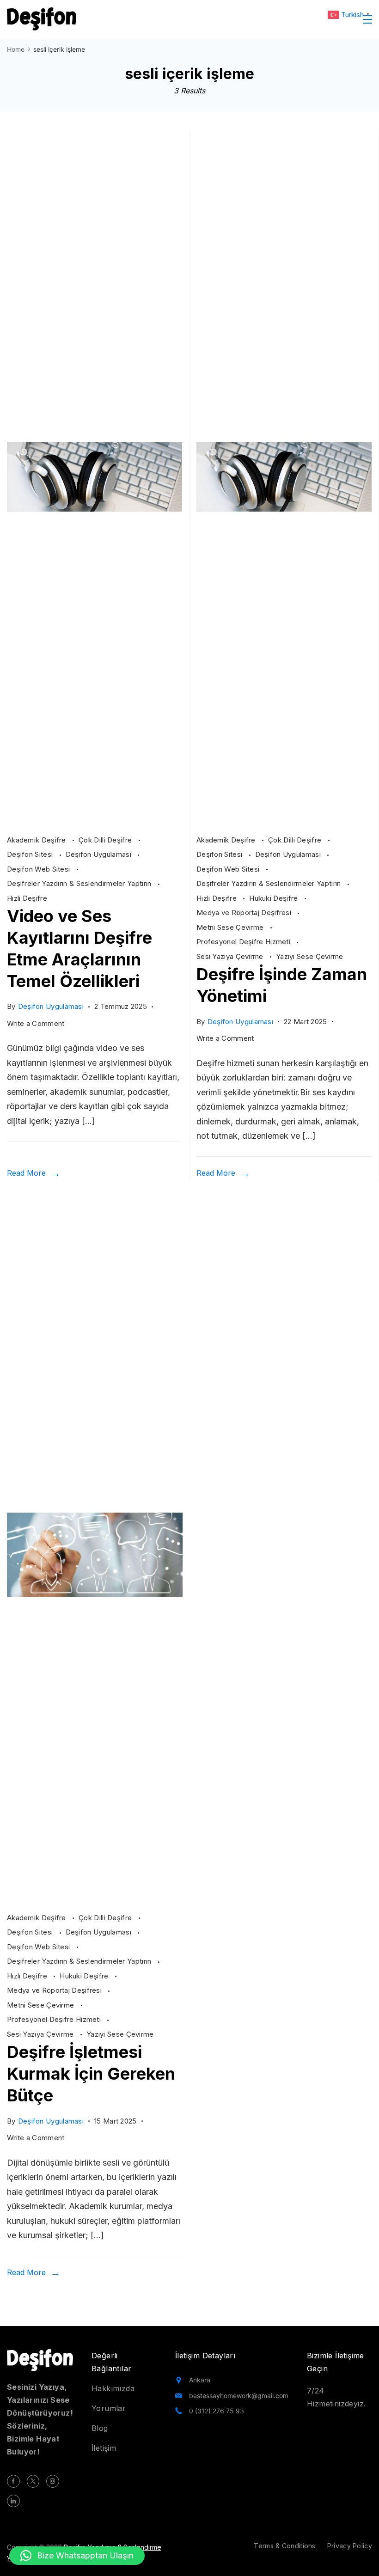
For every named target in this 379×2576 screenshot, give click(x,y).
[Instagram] (53, 2481)
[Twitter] (33, 2481)
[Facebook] (13, 2481)
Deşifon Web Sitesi (40, 869)
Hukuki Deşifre (275, 898)
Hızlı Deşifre (27, 898)
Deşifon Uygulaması (100, 854)
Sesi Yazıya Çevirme (231, 956)
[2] (95, 821)
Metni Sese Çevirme (231, 927)
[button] (77, 2556)
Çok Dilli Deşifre (106, 840)
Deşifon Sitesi (31, 854)
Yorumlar (109, 2408)
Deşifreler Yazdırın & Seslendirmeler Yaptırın (80, 883)
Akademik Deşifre (37, 840)
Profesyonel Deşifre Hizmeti (244, 942)
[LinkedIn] (13, 2501)
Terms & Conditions (284, 2546)
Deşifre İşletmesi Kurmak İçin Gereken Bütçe (91, 2074)
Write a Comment (36, 1025)
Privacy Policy (350, 2546)
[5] (95, 1898)
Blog (100, 2428)
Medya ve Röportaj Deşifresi (245, 913)
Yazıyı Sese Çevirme (310, 956)
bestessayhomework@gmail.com (239, 2396)
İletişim (104, 2448)
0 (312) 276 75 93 (217, 2411)
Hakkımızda (113, 2388)
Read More (26, 1173)
